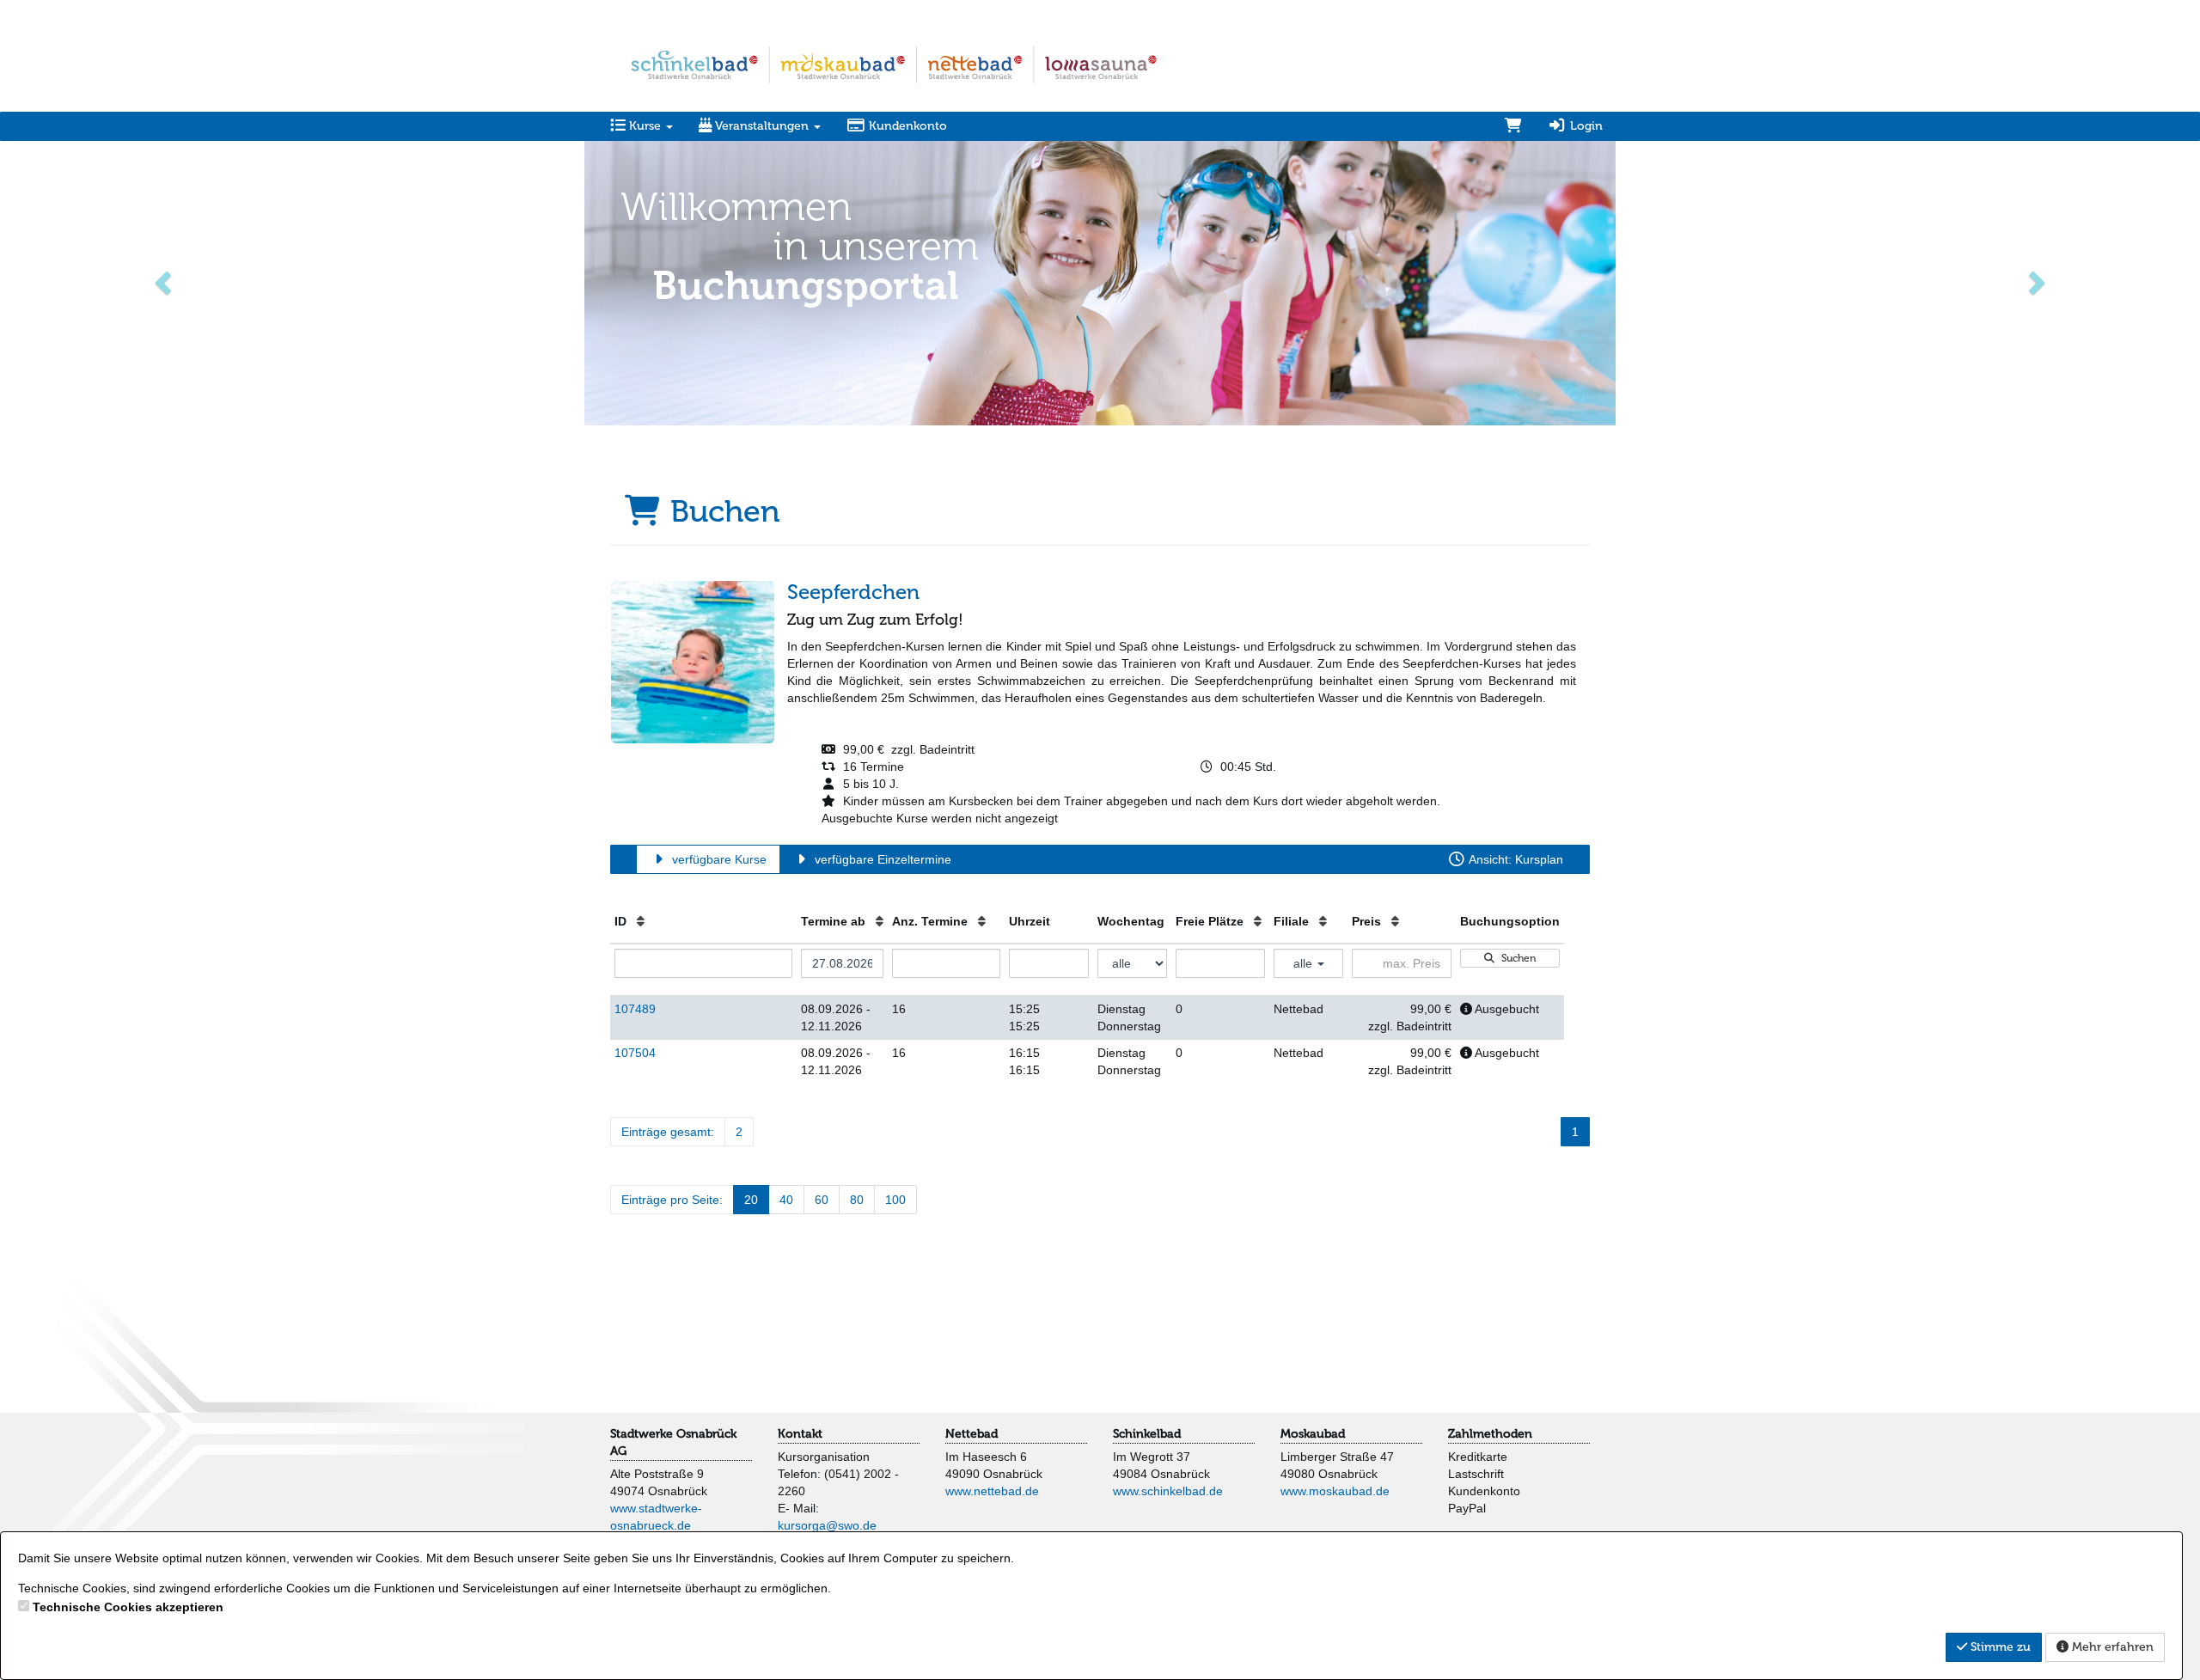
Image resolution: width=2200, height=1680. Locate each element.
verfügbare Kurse (718, 859)
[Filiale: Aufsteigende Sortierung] (1323, 921)
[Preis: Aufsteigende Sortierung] (1395, 921)
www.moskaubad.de (1335, 1491)
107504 (635, 1053)
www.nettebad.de (992, 1491)
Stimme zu (1999, 1647)
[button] (165, 281)
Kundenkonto (906, 126)
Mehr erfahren (2111, 1647)
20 (751, 1200)
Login (1585, 126)
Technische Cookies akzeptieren (128, 1607)
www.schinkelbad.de (1168, 1491)
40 (786, 1200)
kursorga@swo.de (827, 1525)
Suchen (1516, 958)
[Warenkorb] (1513, 126)
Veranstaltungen (762, 126)
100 (895, 1200)
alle (1305, 963)
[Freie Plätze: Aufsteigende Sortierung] (1258, 921)
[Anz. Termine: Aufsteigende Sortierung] (982, 921)
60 (822, 1200)
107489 (635, 1009)
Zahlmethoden (1490, 1434)
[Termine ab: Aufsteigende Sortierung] (880, 921)
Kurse (645, 126)
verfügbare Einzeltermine (881, 859)
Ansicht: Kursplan (1515, 859)
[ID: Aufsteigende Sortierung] (641, 921)
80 (857, 1200)
